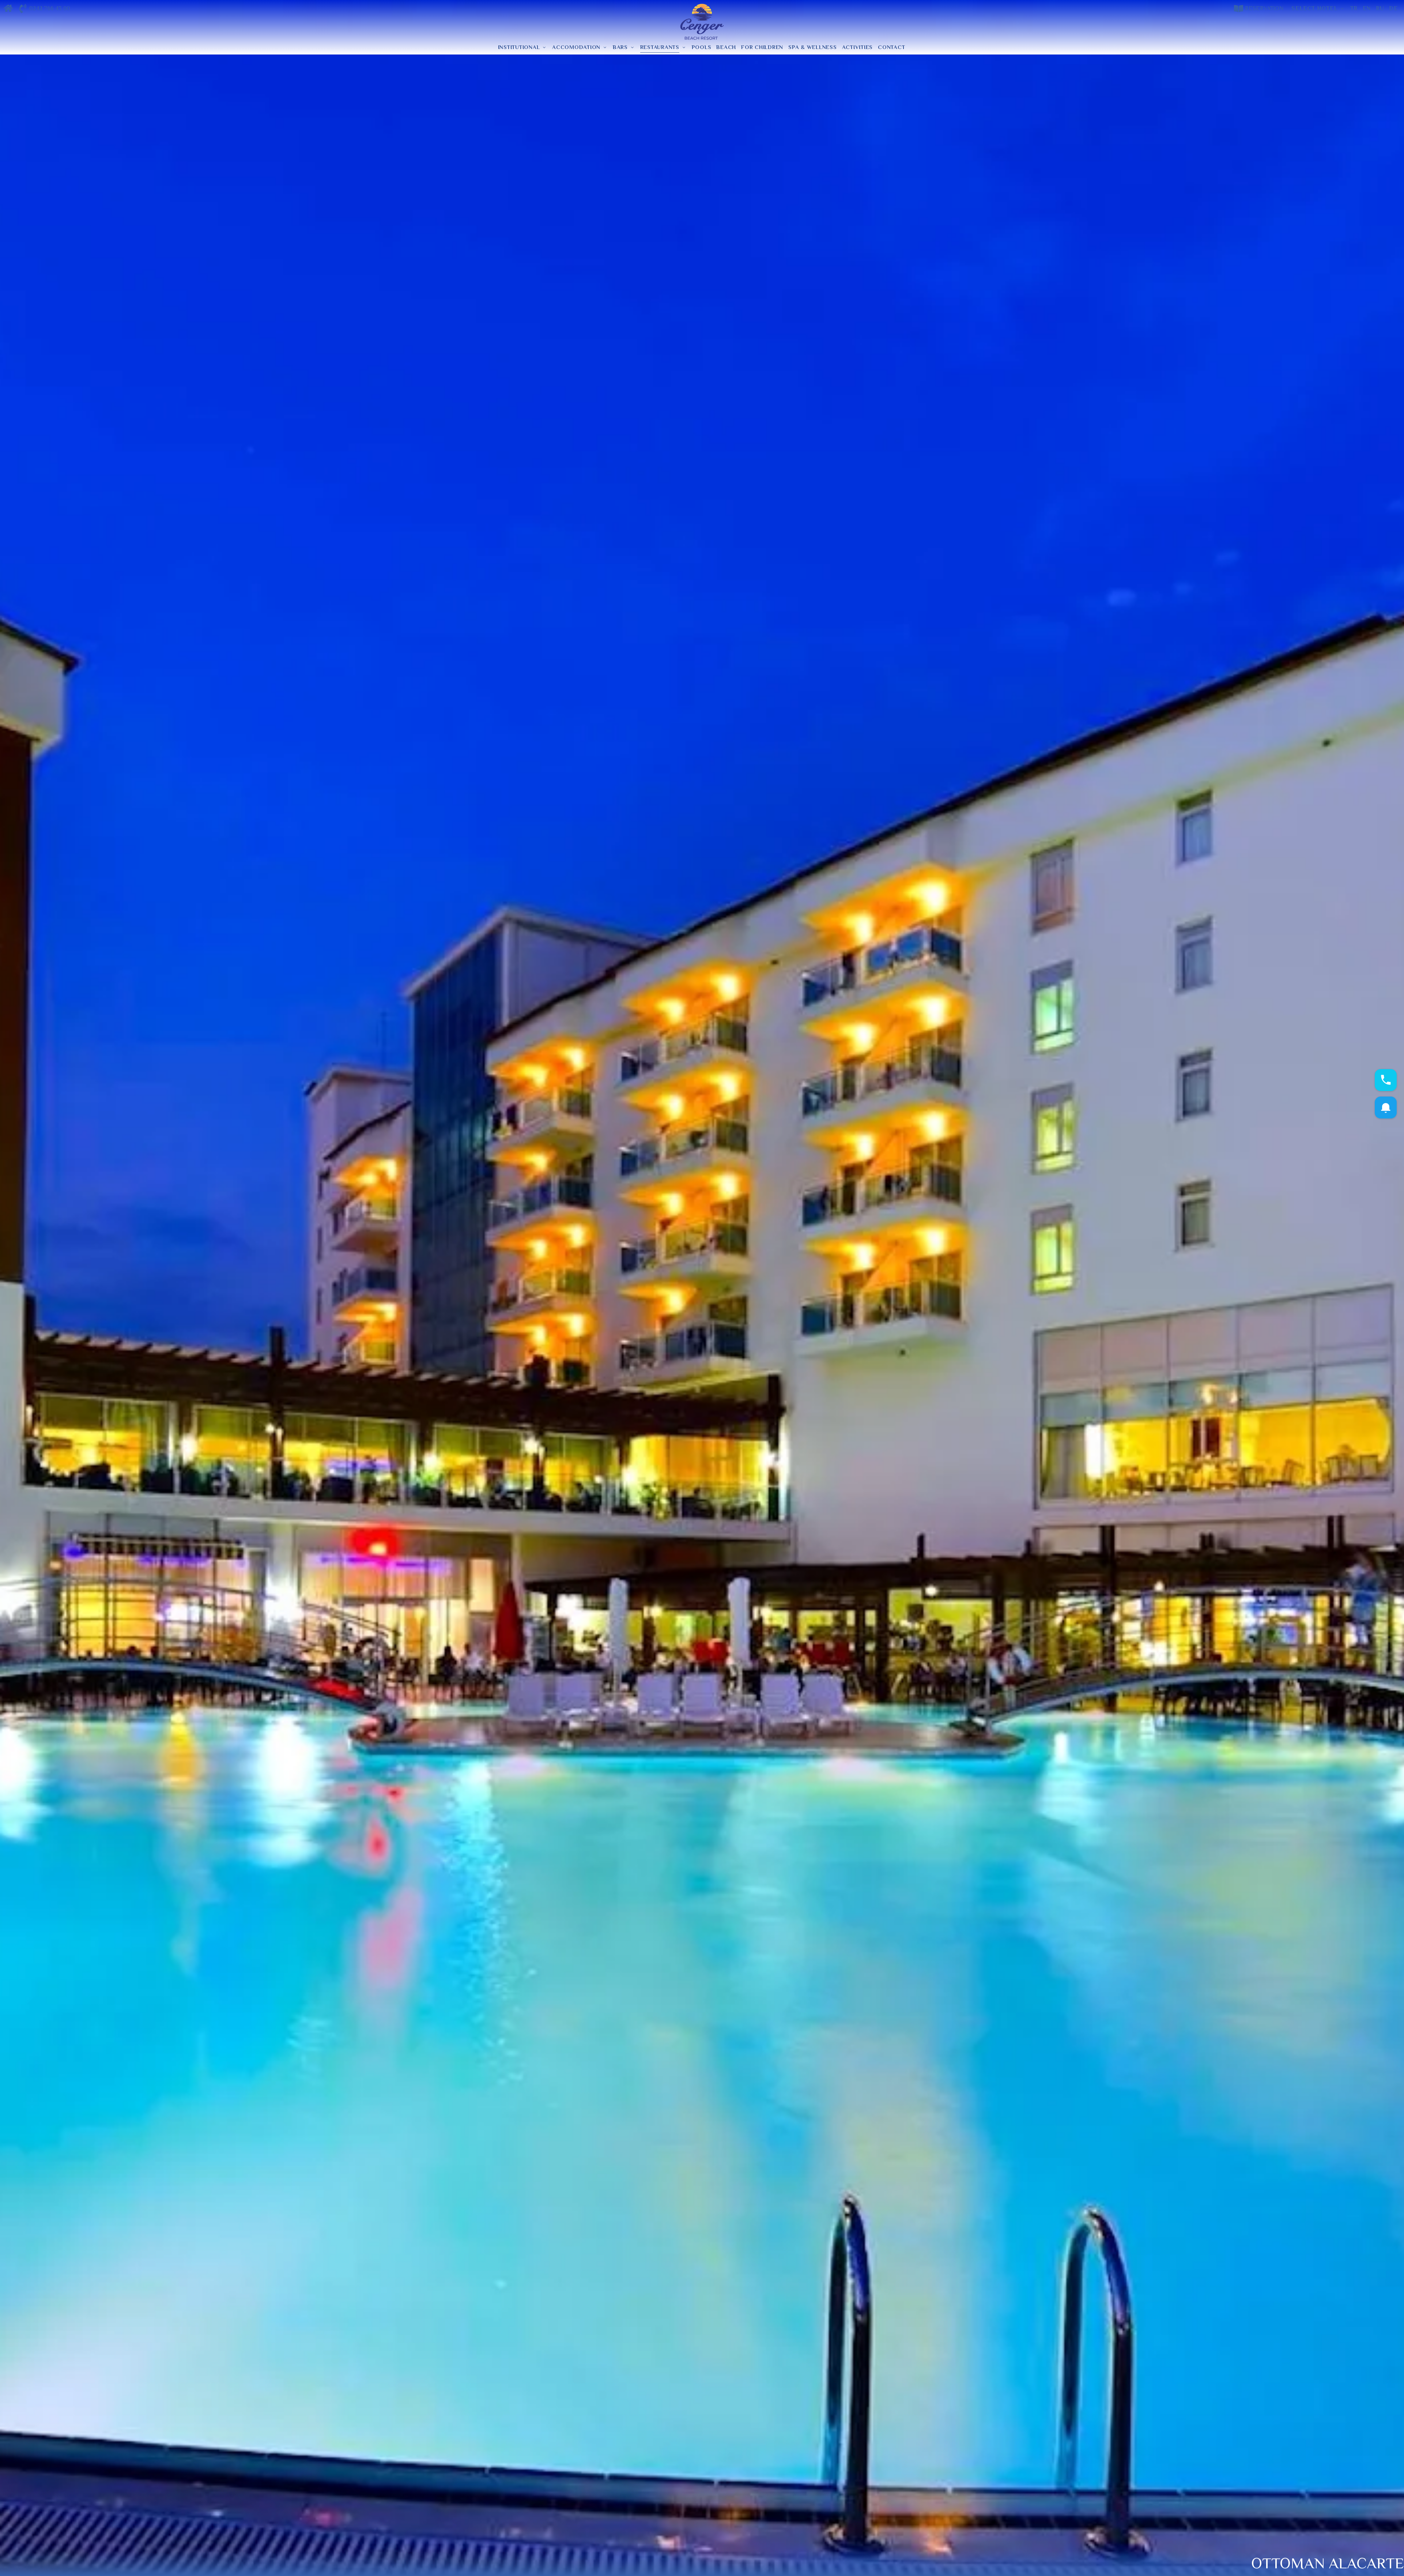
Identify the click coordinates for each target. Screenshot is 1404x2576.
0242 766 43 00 (50, 8)
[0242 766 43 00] (23, 9)
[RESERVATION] (1239, 9)
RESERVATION (1264, 8)
